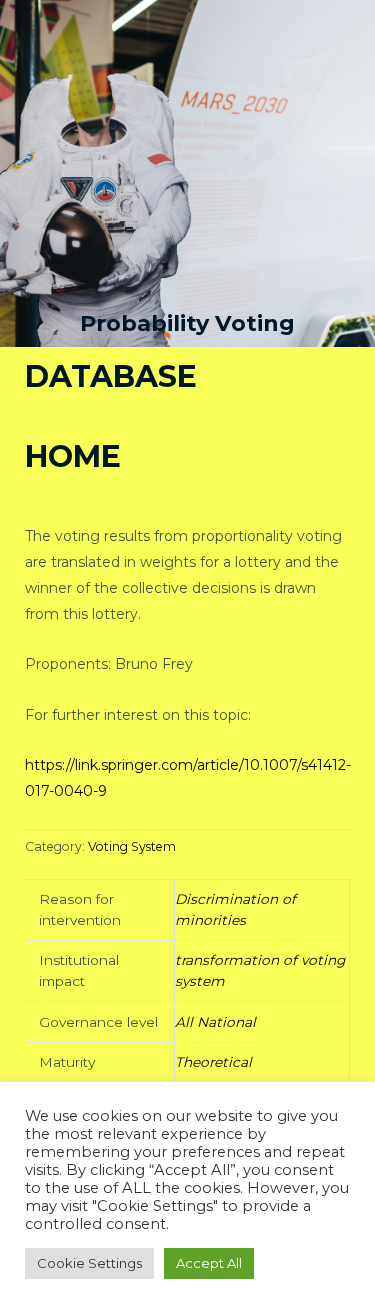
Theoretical (213, 1062)
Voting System (132, 846)
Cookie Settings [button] (89, 1263)
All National (215, 1022)
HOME (73, 456)
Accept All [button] (209, 1263)
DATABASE (111, 376)
